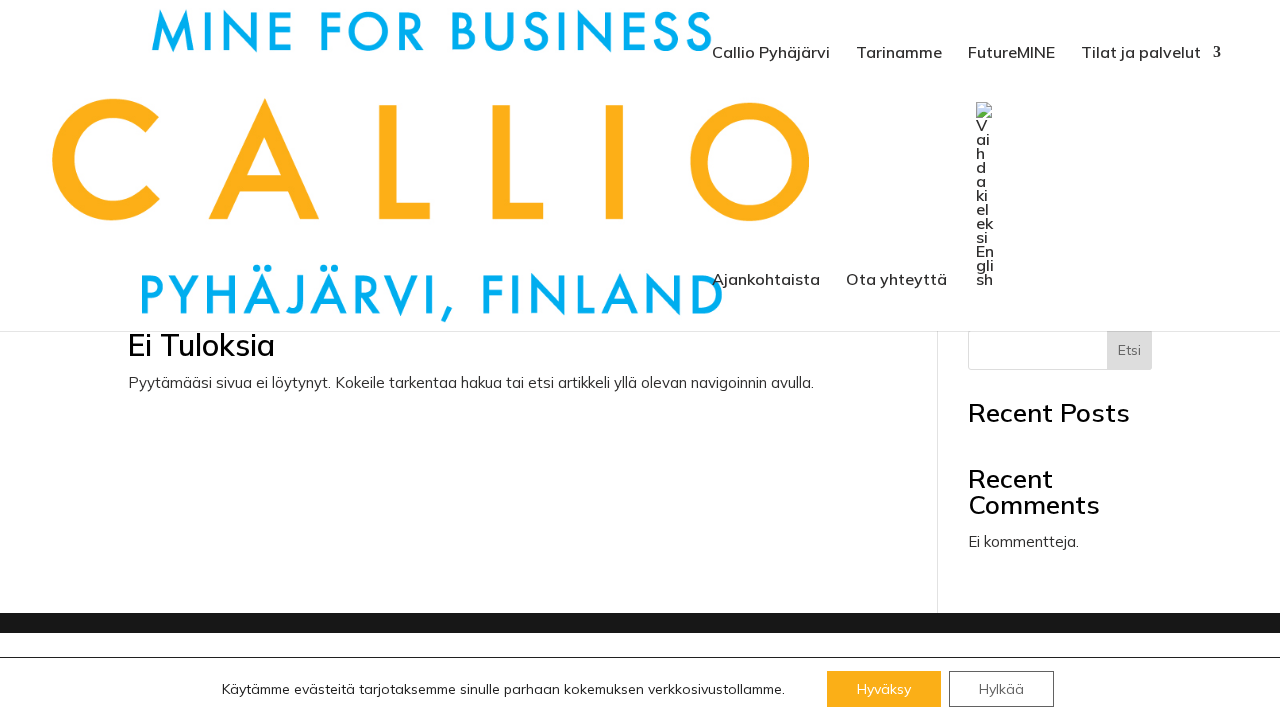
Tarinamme (899, 53)
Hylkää (1001, 689)
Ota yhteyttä (896, 280)
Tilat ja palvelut (1141, 53)
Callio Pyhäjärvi (771, 53)
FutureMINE (1011, 53)
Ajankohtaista (766, 280)
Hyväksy (884, 689)
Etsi (1129, 350)
